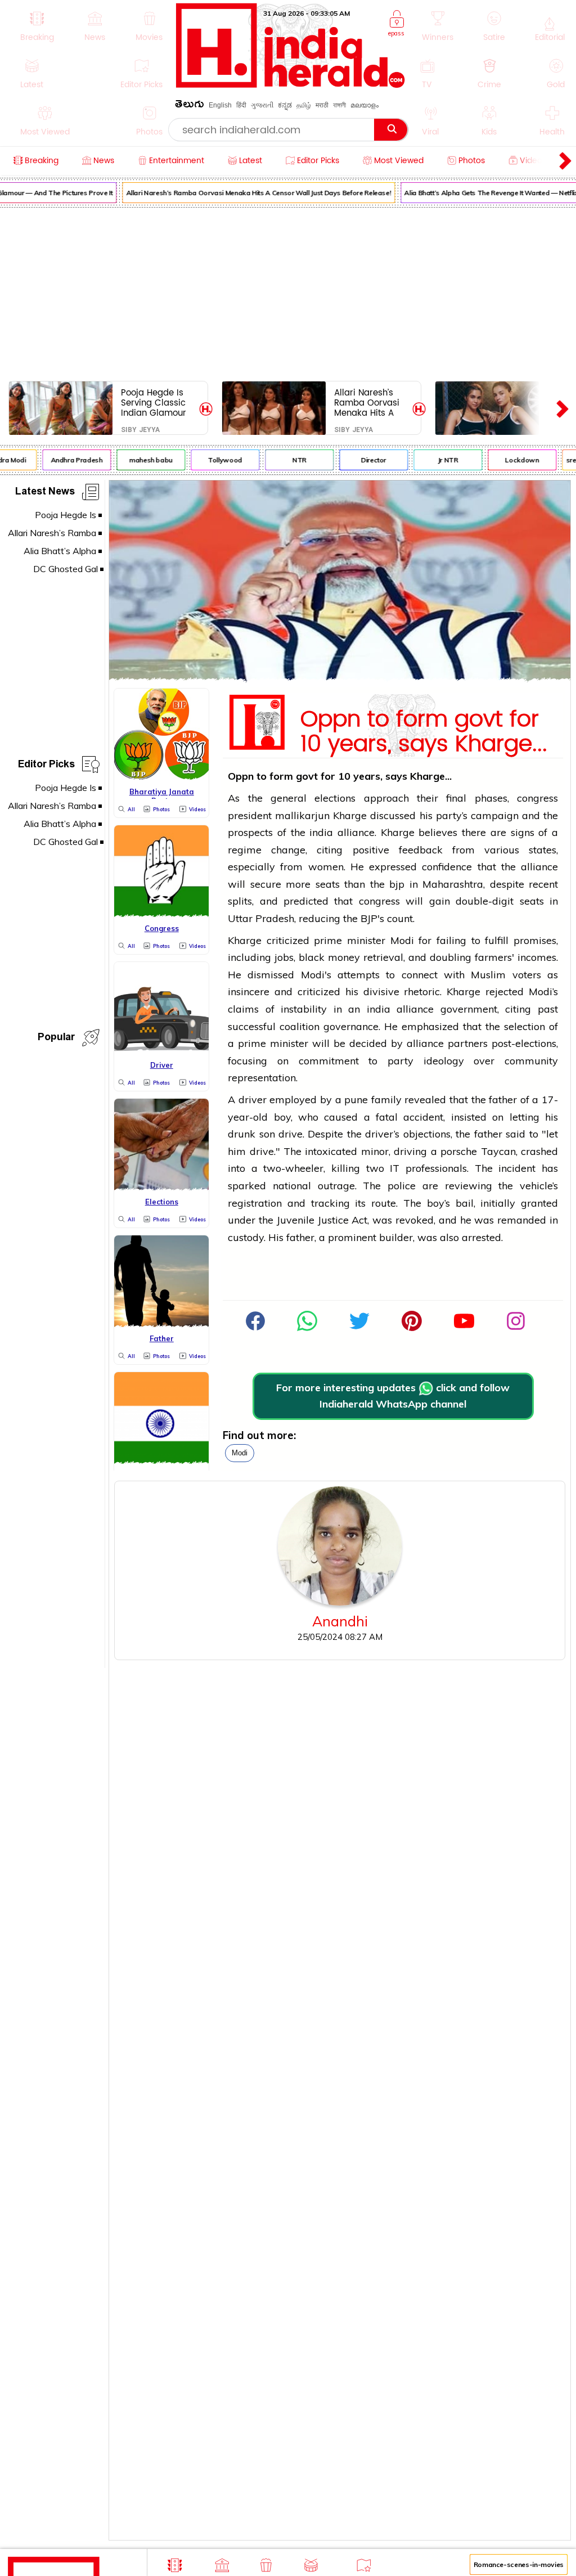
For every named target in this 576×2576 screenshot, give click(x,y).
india (321, 832)
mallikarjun (304, 815)
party (400, 1061)
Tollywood (218, 460)
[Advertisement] (288, 292)
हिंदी (241, 105)
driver (253, 1100)
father (503, 1100)
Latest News (45, 493)
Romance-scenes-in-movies (519, 2564)
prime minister (350, 940)
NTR (292, 460)
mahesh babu (144, 460)
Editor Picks (46, 766)
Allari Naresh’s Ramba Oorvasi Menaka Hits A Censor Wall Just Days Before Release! (252, 193)
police (402, 1186)
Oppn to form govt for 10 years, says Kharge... (424, 729)
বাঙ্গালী (339, 105)
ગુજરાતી (262, 105)
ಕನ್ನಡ (285, 105)
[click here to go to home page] (291, 85)
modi (240, 1453)
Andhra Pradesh (70, 460)
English (220, 105)
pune (356, 1100)
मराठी (322, 105)
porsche (459, 1151)
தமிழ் (304, 105)
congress (537, 798)
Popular (56, 1039)
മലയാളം (364, 105)
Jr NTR (441, 460)
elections (335, 798)
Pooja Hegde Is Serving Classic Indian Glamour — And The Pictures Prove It (154, 403)
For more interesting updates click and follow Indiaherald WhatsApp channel (393, 1396)
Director (366, 460)
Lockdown (515, 460)
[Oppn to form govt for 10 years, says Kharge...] (340, 677)
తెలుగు (190, 106)
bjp (397, 884)
